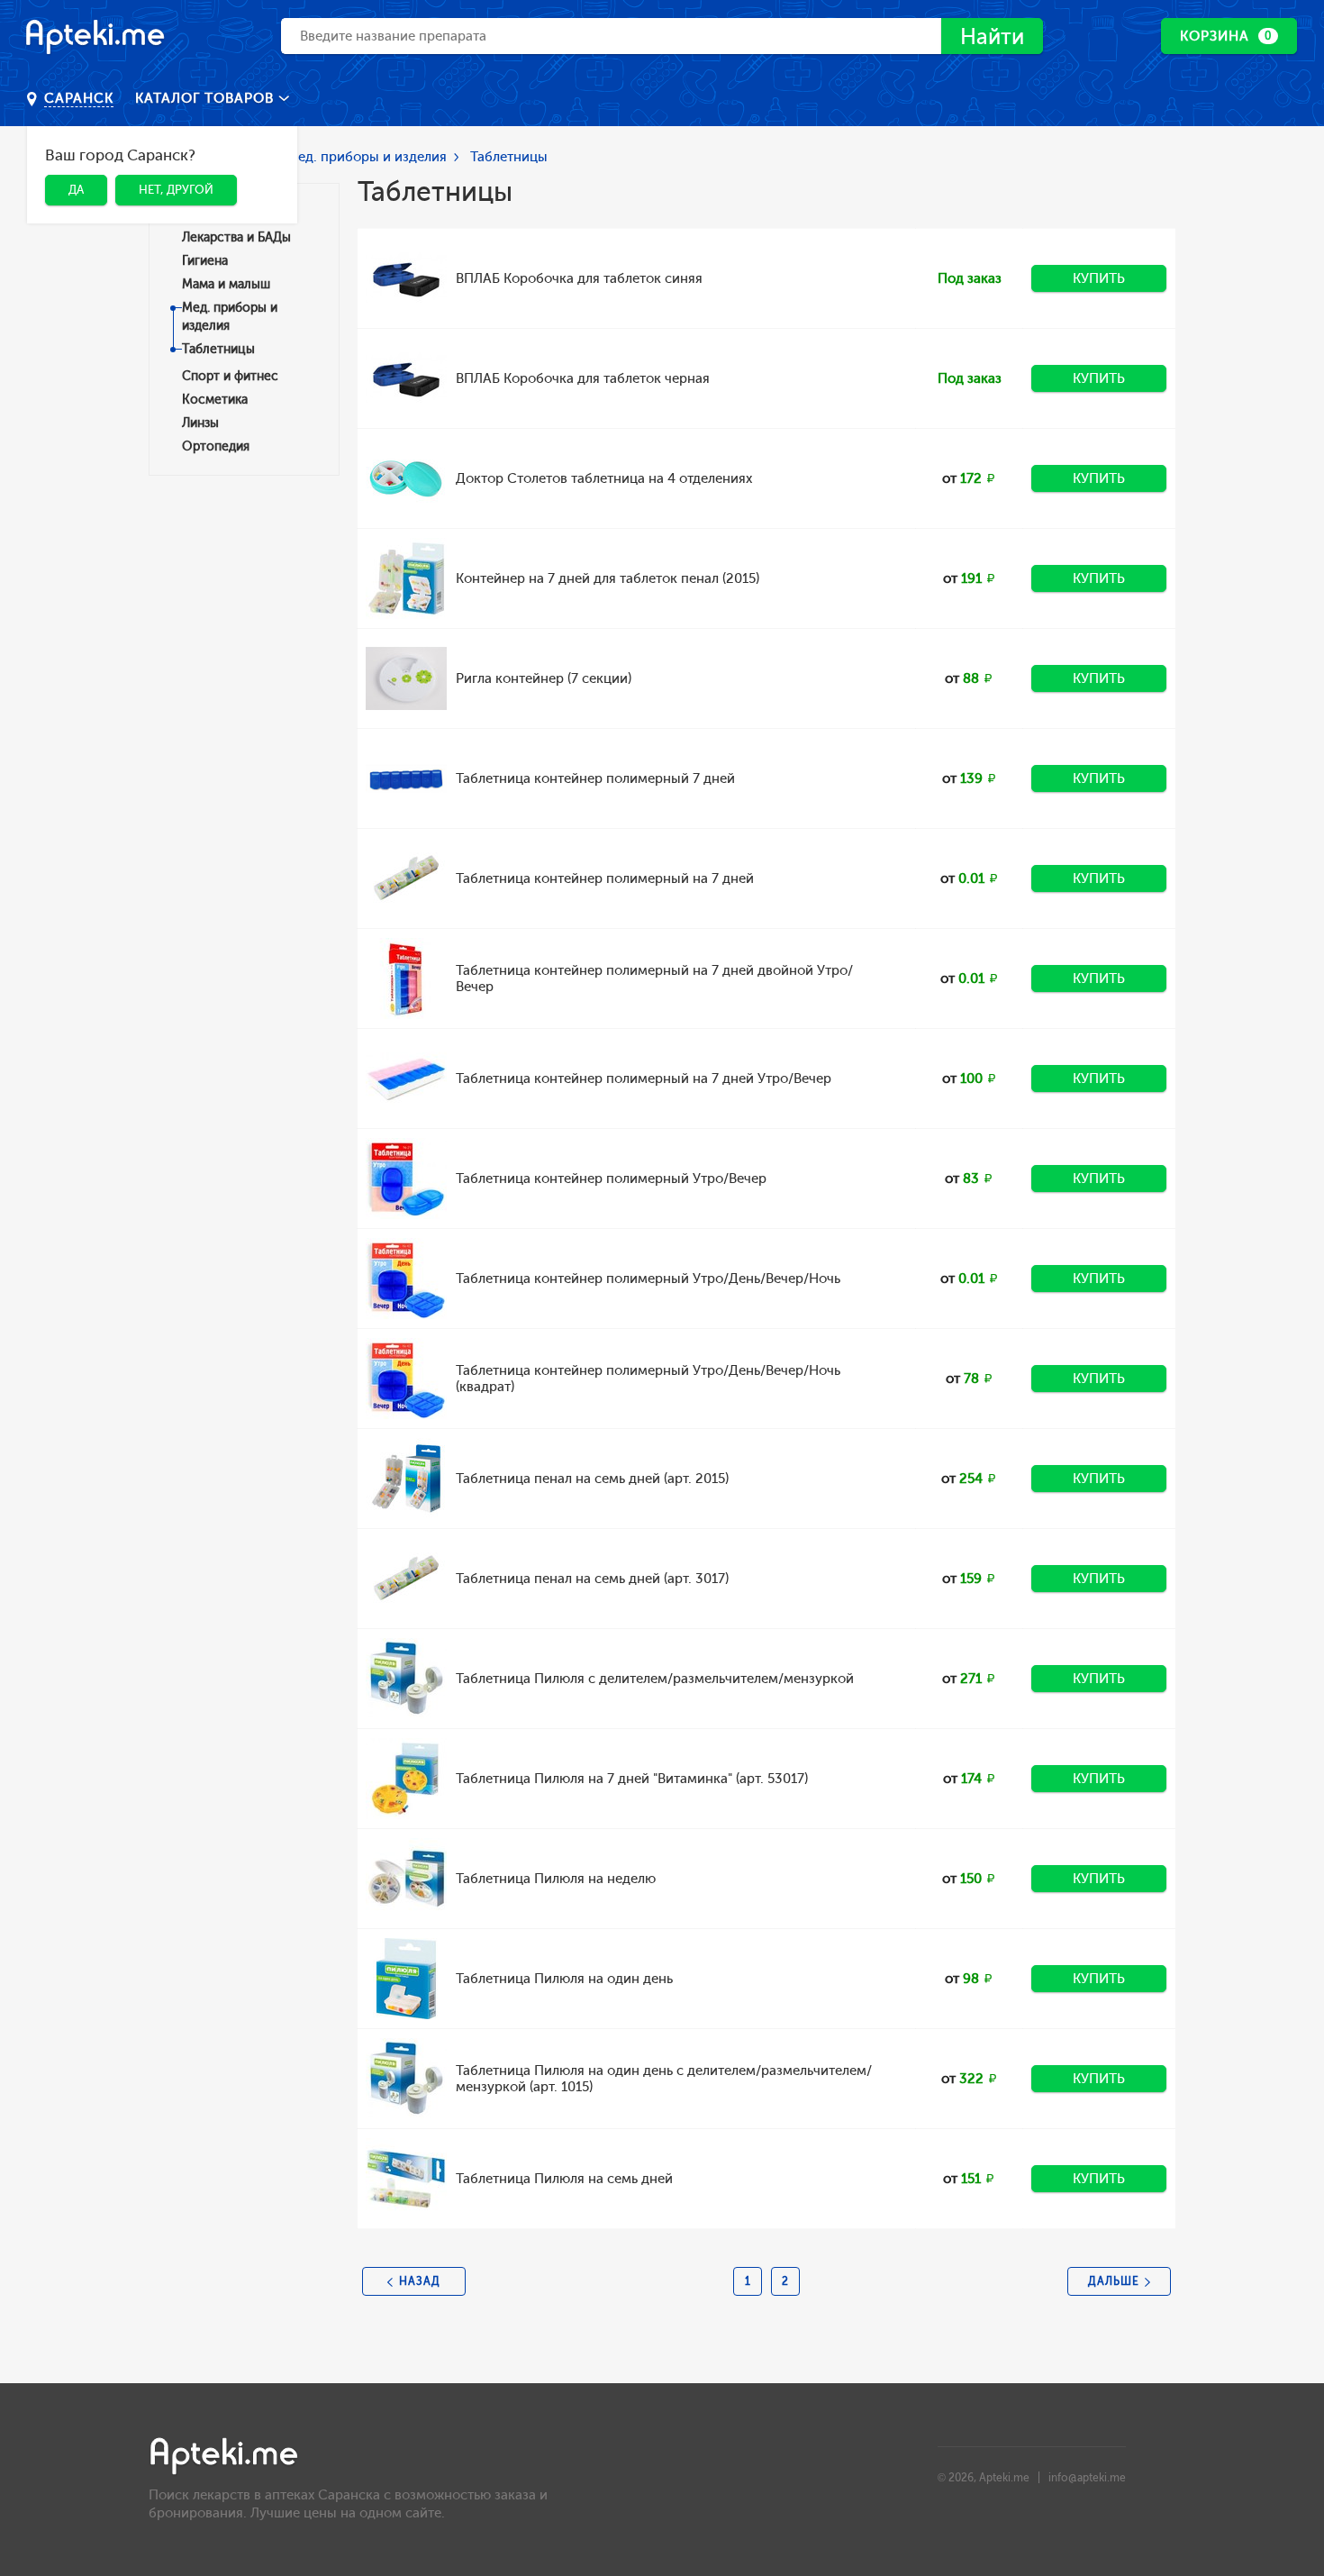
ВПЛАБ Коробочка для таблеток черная (583, 378)
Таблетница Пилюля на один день (564, 1979)
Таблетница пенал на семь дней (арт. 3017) (592, 1579)
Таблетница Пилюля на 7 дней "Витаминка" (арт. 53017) (632, 1779)
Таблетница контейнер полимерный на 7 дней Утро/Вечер (644, 1079)
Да (76, 190)
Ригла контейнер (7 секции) (544, 678)
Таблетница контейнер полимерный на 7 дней (605, 878)
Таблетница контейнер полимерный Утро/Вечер (611, 1179)
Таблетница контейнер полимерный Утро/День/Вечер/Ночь (648, 1279)
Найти (992, 36)
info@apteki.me (1087, 2478)
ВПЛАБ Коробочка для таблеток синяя (579, 278)
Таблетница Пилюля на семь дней (564, 2179)
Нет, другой (176, 190)
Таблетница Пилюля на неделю (556, 1879)
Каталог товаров (207, 98)
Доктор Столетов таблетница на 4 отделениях (604, 478)
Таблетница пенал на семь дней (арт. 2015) (592, 1479)
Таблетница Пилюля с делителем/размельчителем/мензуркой (655, 1679)
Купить (1099, 278)
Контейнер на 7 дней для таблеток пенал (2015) (608, 578)
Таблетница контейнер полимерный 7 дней (595, 778)
